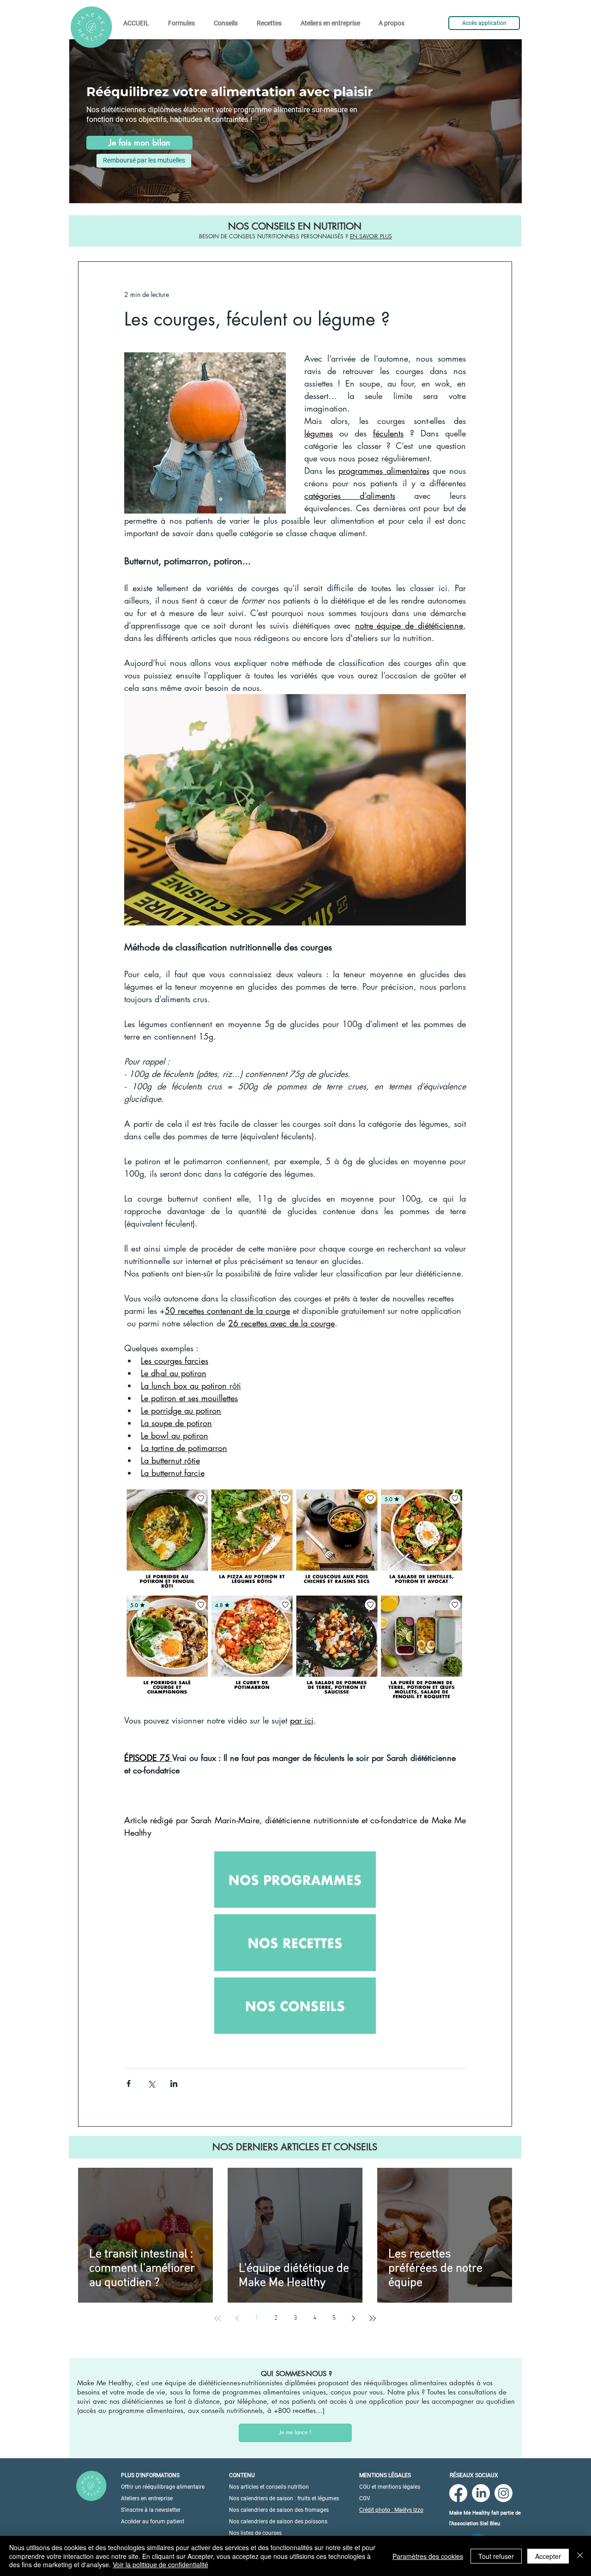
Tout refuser (496, 2556)
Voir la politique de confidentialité (160, 2564)
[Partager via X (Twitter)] (151, 2083)
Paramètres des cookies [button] (428, 2556)
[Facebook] (458, 2493)
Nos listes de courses (255, 2533)
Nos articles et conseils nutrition (269, 2487)
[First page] (217, 2318)
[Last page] (373, 2318)
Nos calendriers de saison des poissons (278, 2522)
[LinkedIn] (481, 2493)
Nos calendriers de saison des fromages (279, 2510)
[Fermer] (580, 2556)
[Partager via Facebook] (129, 2083)
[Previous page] (237, 2318)
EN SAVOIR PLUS (371, 236)
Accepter (548, 2556)
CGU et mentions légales (390, 2487)
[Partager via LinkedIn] (174, 2083)
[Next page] (353, 2318)
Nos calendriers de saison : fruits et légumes (284, 2498)
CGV (365, 2498)
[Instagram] (504, 2493)
